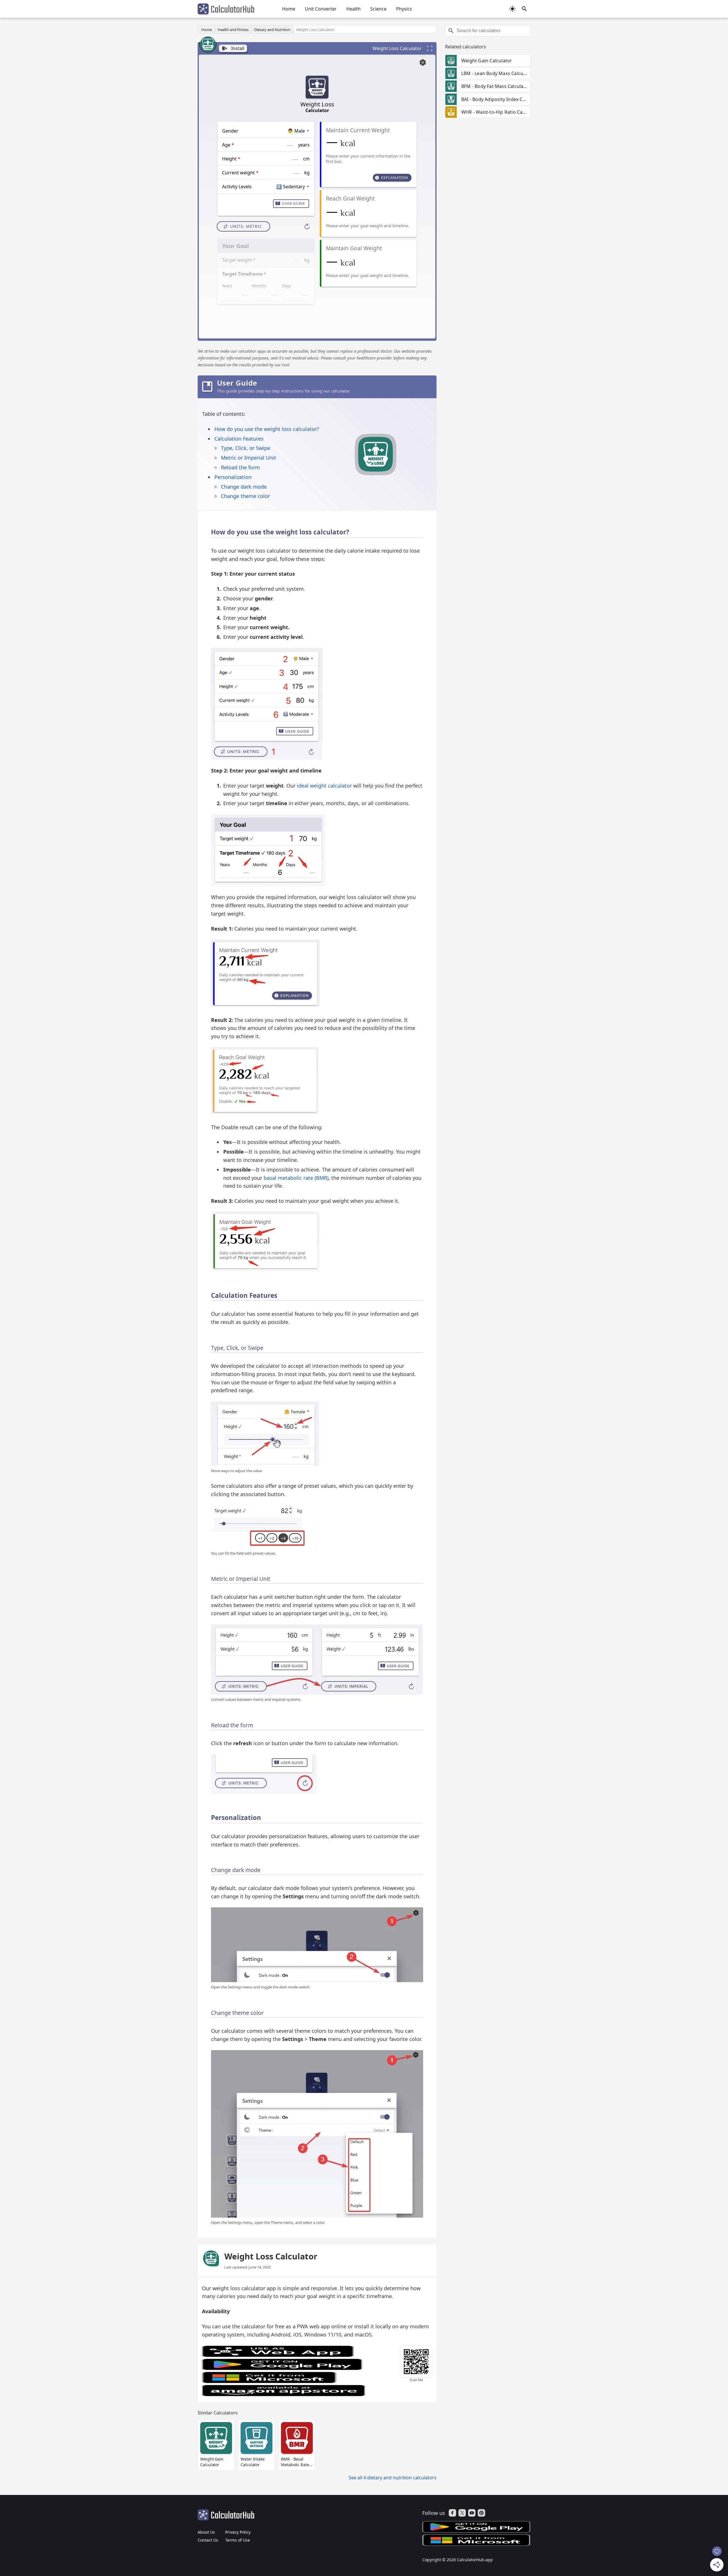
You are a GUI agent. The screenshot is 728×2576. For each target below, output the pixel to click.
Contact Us (208, 2540)
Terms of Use (238, 2540)
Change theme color (245, 496)
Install (238, 48)
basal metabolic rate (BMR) (296, 1178)
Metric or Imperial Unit (249, 458)
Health (353, 9)
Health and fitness (233, 30)
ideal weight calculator (324, 786)
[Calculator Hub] (226, 9)
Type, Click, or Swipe (246, 448)
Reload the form (240, 467)
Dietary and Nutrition (272, 30)
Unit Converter (321, 9)
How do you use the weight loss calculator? (267, 429)
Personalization (233, 477)
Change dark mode (244, 487)
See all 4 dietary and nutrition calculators (393, 2478)
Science (378, 9)
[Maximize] (430, 48)
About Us (206, 2532)
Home (289, 9)
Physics (404, 9)
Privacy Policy (238, 2532)
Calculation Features (239, 439)
